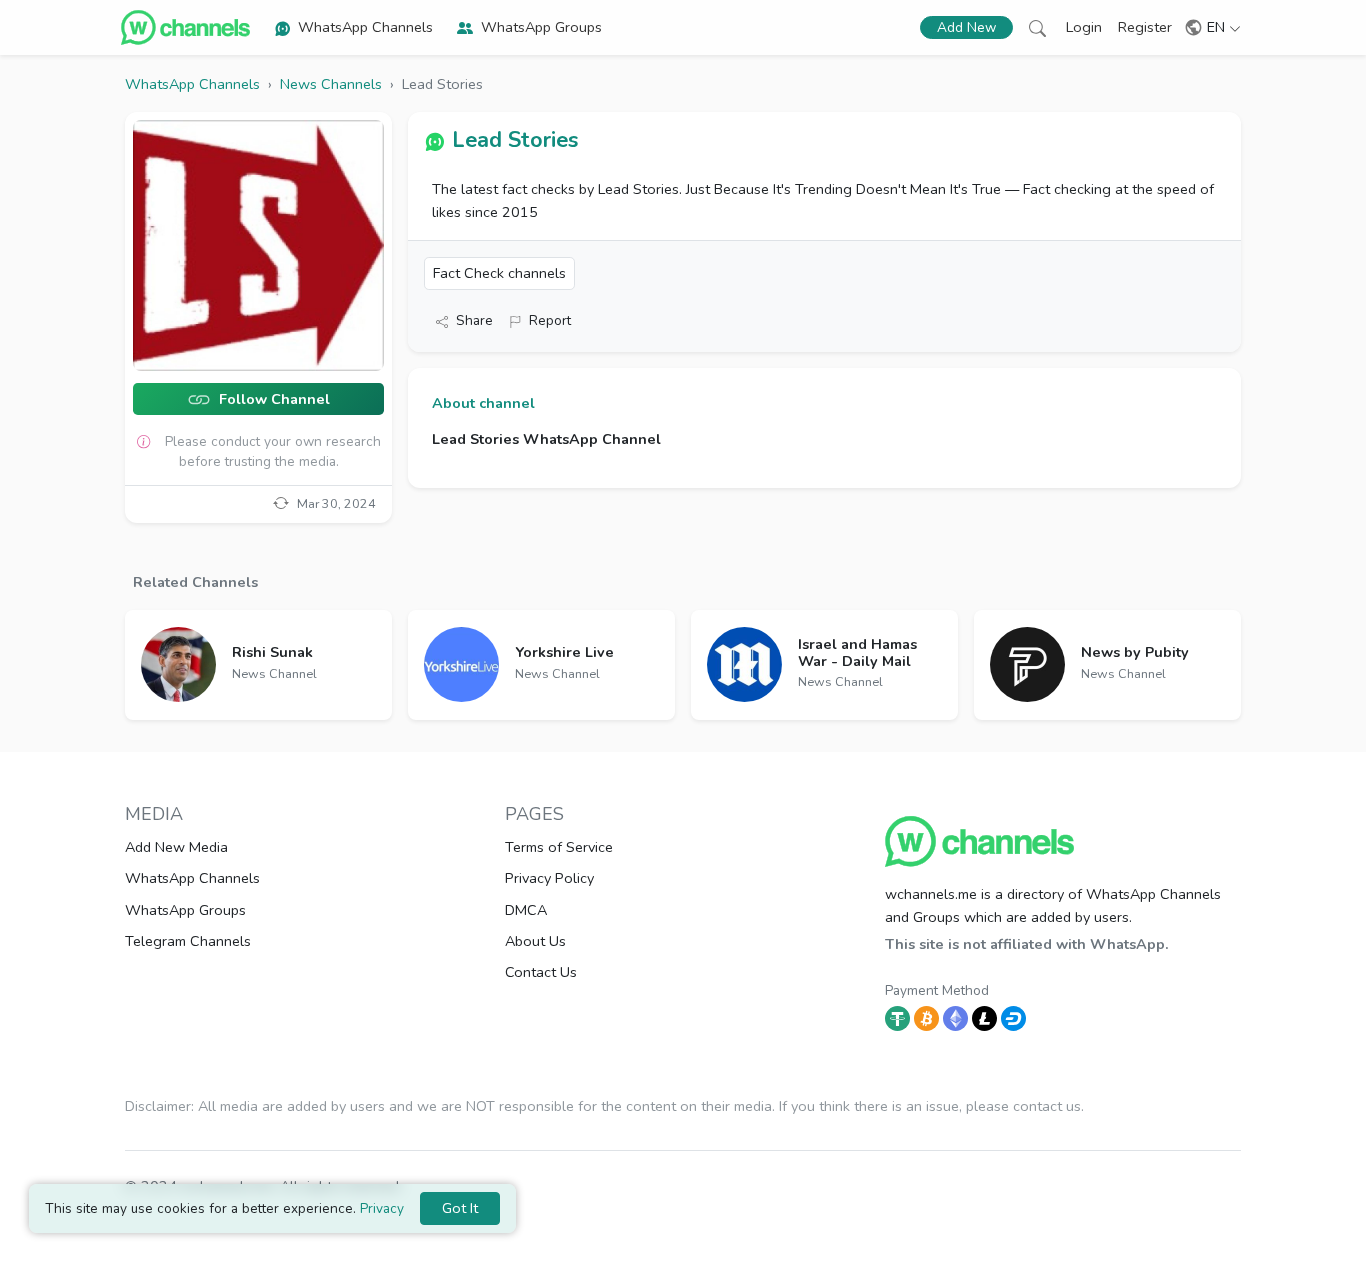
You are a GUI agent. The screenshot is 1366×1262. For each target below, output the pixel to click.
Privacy (382, 1208)
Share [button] (474, 320)
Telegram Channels (188, 941)
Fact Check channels (499, 273)
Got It (460, 1208)
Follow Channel (272, 400)
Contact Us (541, 972)
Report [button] (550, 320)
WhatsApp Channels (365, 27)
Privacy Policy (549, 878)
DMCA (526, 910)
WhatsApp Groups (541, 27)
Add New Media (176, 847)
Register (1145, 27)
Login (1084, 27)
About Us (535, 941)
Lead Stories (515, 140)
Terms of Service (559, 847)
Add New (966, 27)
